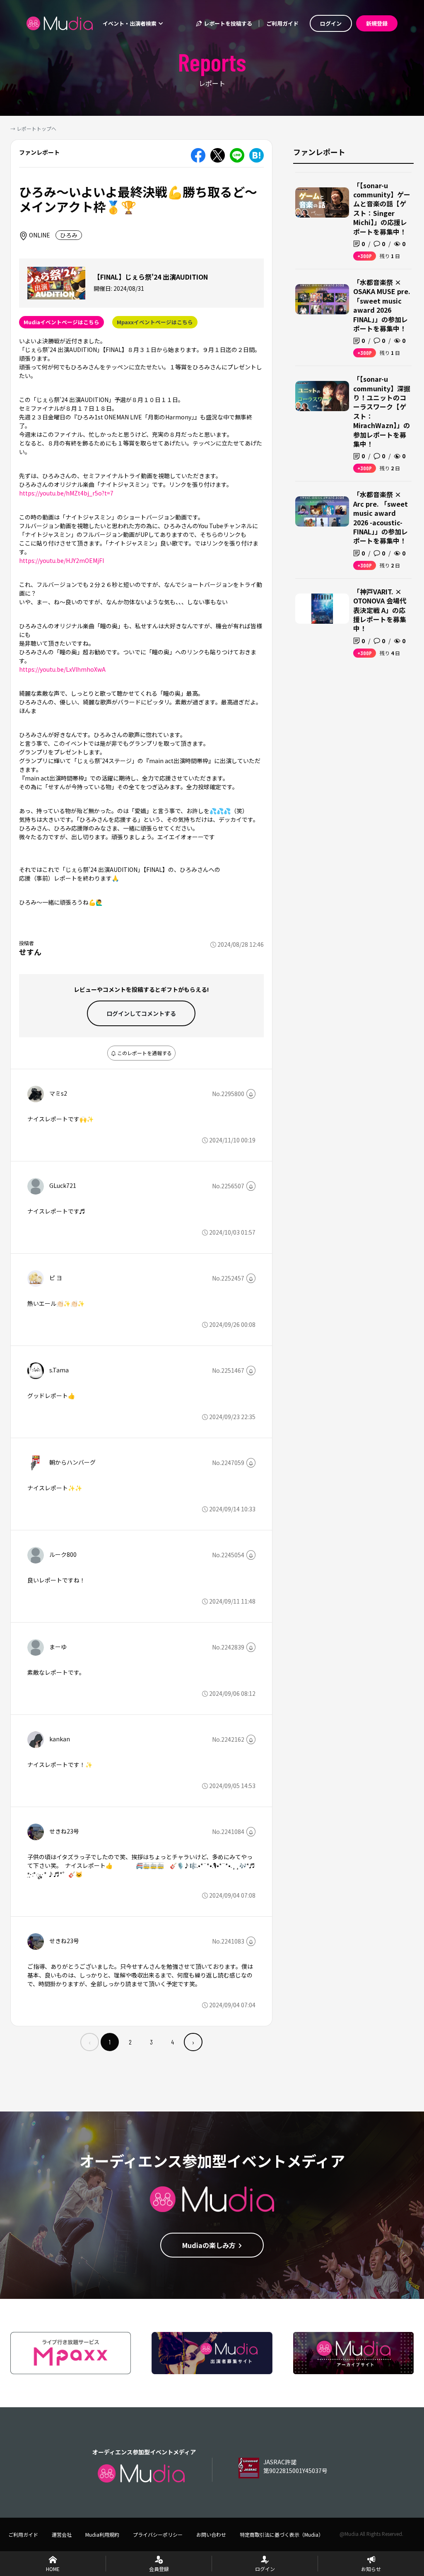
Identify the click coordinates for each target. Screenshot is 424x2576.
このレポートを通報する (144, 1053)
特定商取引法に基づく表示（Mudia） (282, 2534)
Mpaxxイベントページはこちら (155, 322)
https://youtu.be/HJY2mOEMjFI (61, 560)
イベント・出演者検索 (130, 23)
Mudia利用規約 (102, 2534)
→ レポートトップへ (33, 128)
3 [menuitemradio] (151, 2042)
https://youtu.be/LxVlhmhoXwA (62, 669)
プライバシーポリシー (158, 2534)
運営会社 (62, 2534)
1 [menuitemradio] (110, 2042)
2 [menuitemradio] (130, 2042)
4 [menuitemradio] (172, 2042)
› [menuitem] (193, 2042)
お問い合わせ (211, 2534)
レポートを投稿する (227, 23)
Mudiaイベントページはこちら (61, 322)
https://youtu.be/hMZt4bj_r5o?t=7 (66, 493)
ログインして (141, 1013)
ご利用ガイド (282, 23)
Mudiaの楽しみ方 (209, 2245)
